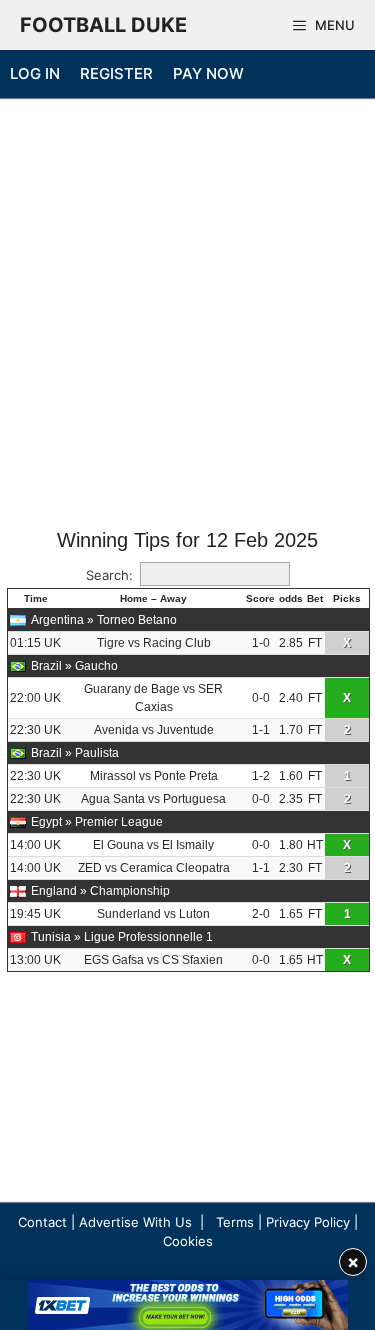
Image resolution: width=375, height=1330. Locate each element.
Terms (235, 1222)
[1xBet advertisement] (188, 1305)
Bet (315, 598)
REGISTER (116, 73)
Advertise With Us (135, 1222)
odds (291, 598)
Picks (347, 598)
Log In (35, 73)
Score (260, 598)
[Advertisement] (187, 315)
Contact (42, 1222)
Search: (109, 575)
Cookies (188, 1241)
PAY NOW (208, 73)
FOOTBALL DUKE (103, 25)
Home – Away (153, 598)
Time (36, 598)
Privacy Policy (308, 1222)
